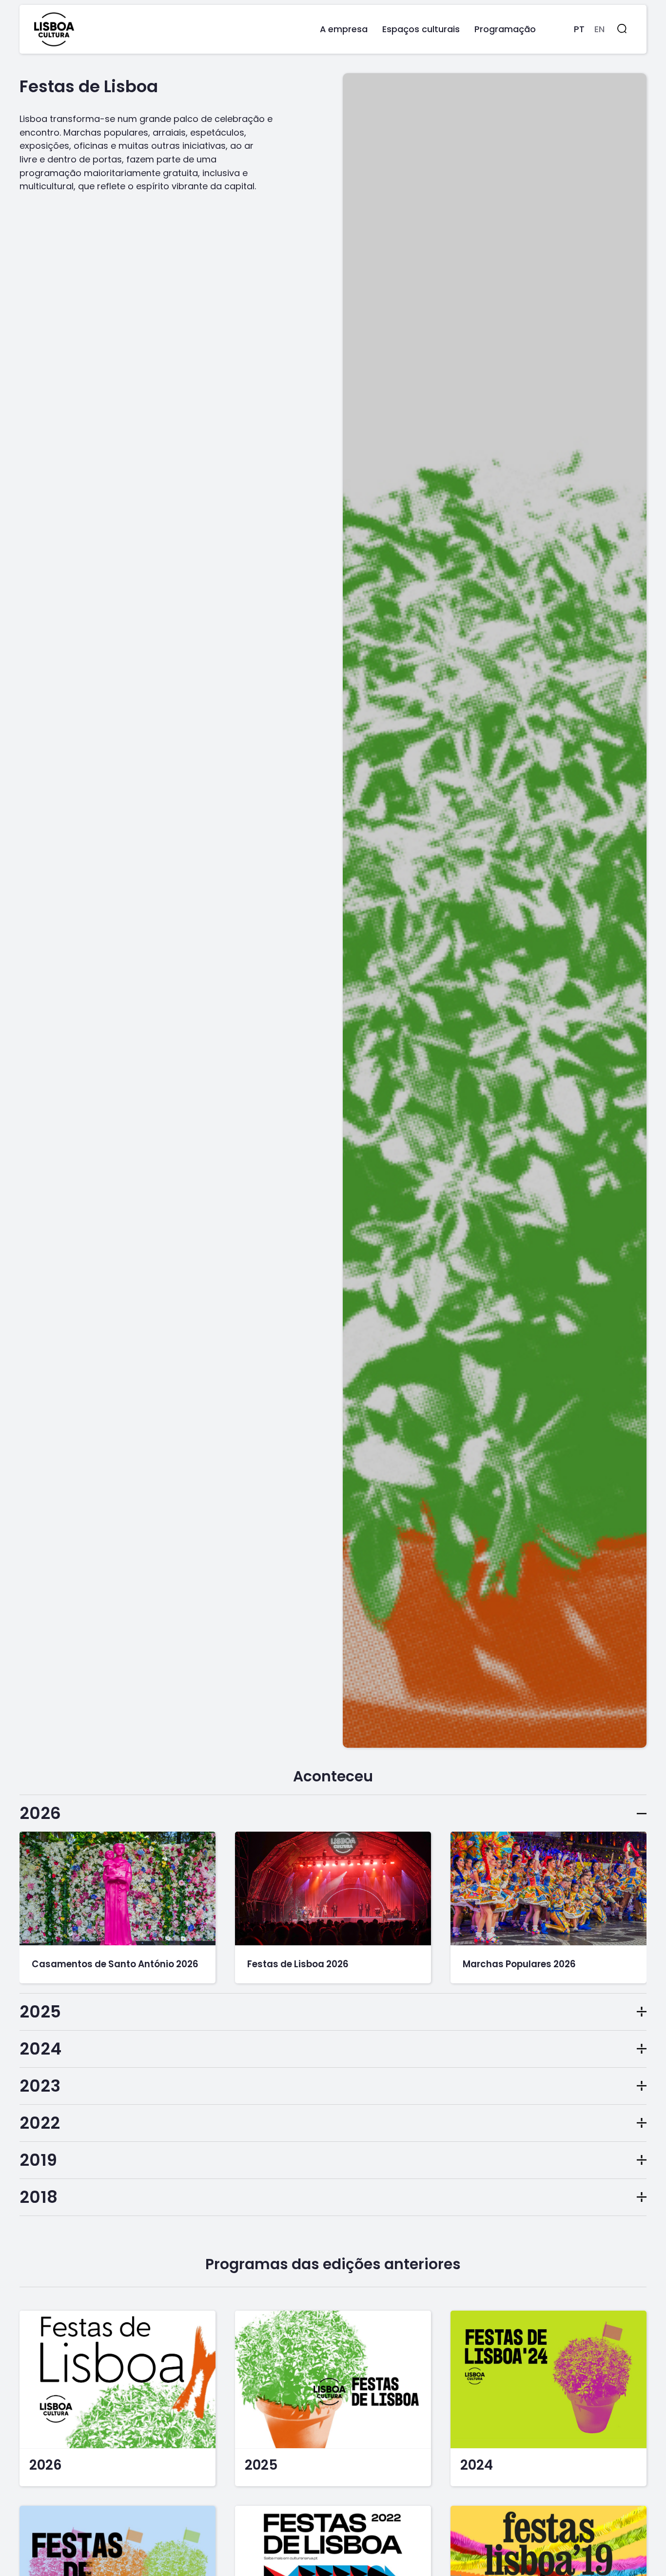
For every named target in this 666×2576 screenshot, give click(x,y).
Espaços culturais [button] (421, 29)
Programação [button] (505, 29)
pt (579, 29)
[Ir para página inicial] (54, 29)
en (599, 29)
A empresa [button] (344, 29)
